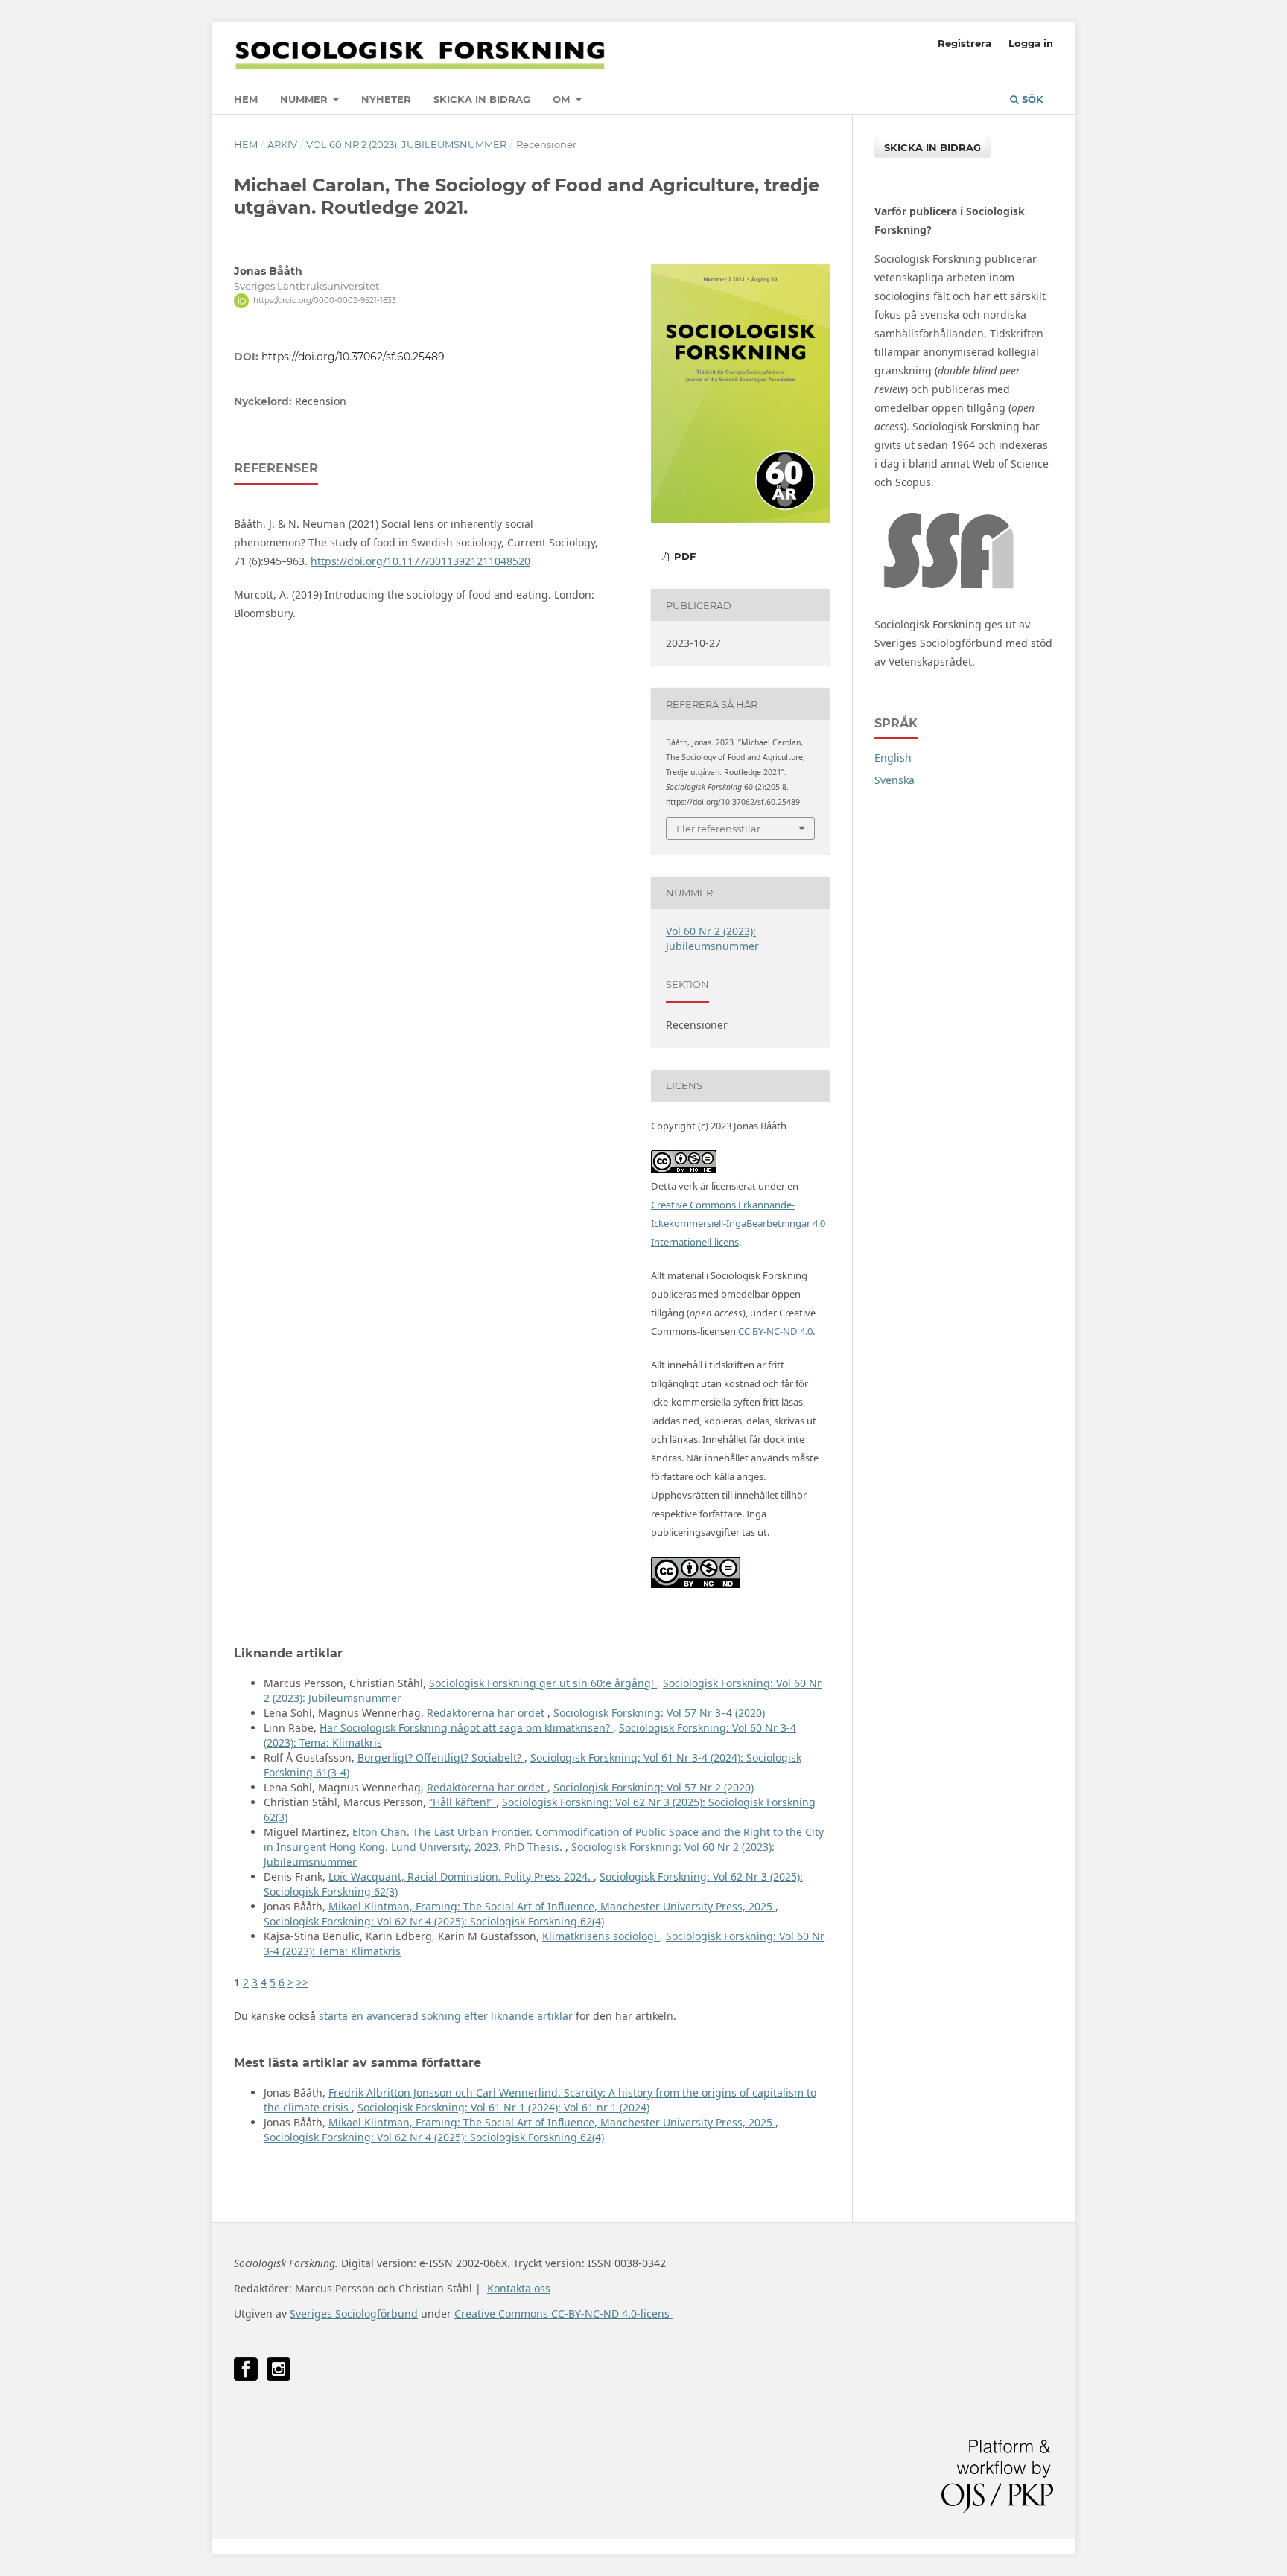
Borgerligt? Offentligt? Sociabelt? (441, 1757)
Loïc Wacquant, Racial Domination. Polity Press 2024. (461, 1877)
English (893, 758)
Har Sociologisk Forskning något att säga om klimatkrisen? (466, 1728)
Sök (1031, 99)
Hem (246, 99)
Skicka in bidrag (482, 99)
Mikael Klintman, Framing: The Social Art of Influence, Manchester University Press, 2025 (552, 1906)
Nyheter (386, 99)
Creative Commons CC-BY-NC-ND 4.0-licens (563, 2314)
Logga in (1031, 43)
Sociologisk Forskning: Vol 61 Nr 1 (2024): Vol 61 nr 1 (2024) (503, 2107)
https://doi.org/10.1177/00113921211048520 (420, 561)
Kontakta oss (519, 2288)
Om (563, 99)
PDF (683, 556)
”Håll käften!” (463, 1802)
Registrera (965, 43)
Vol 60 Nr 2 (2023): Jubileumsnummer (406, 144)
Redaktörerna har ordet (487, 1713)
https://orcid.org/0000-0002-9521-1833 (325, 300)
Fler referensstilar (718, 829)
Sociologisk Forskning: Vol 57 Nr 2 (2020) (654, 1787)
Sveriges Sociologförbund (354, 2314)
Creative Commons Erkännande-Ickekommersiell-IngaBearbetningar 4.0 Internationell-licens (738, 1223)
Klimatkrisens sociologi (601, 1936)
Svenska (894, 780)
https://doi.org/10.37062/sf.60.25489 (353, 357)
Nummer (305, 99)
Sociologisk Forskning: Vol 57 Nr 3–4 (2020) (659, 1713)
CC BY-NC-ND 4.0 (775, 1331)
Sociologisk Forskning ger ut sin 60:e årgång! (543, 1683)
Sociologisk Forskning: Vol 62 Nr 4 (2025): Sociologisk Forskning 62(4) (434, 1921)
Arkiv (282, 144)
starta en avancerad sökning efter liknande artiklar (446, 2016)
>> (302, 1982)
